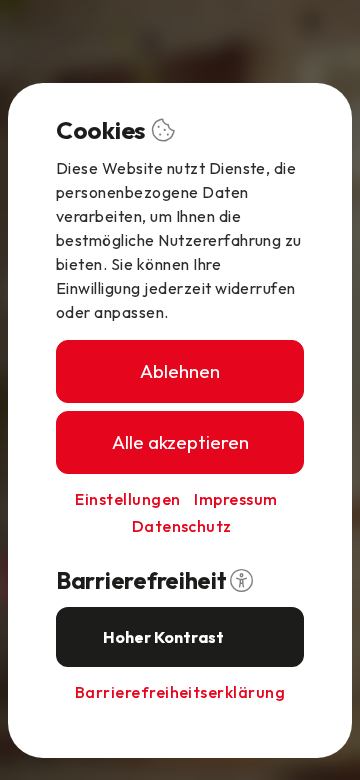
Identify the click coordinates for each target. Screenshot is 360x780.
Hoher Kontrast (163, 637)
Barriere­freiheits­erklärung (180, 692)
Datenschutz (182, 526)
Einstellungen (127, 499)
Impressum (235, 499)
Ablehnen (180, 371)
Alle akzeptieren (180, 442)
